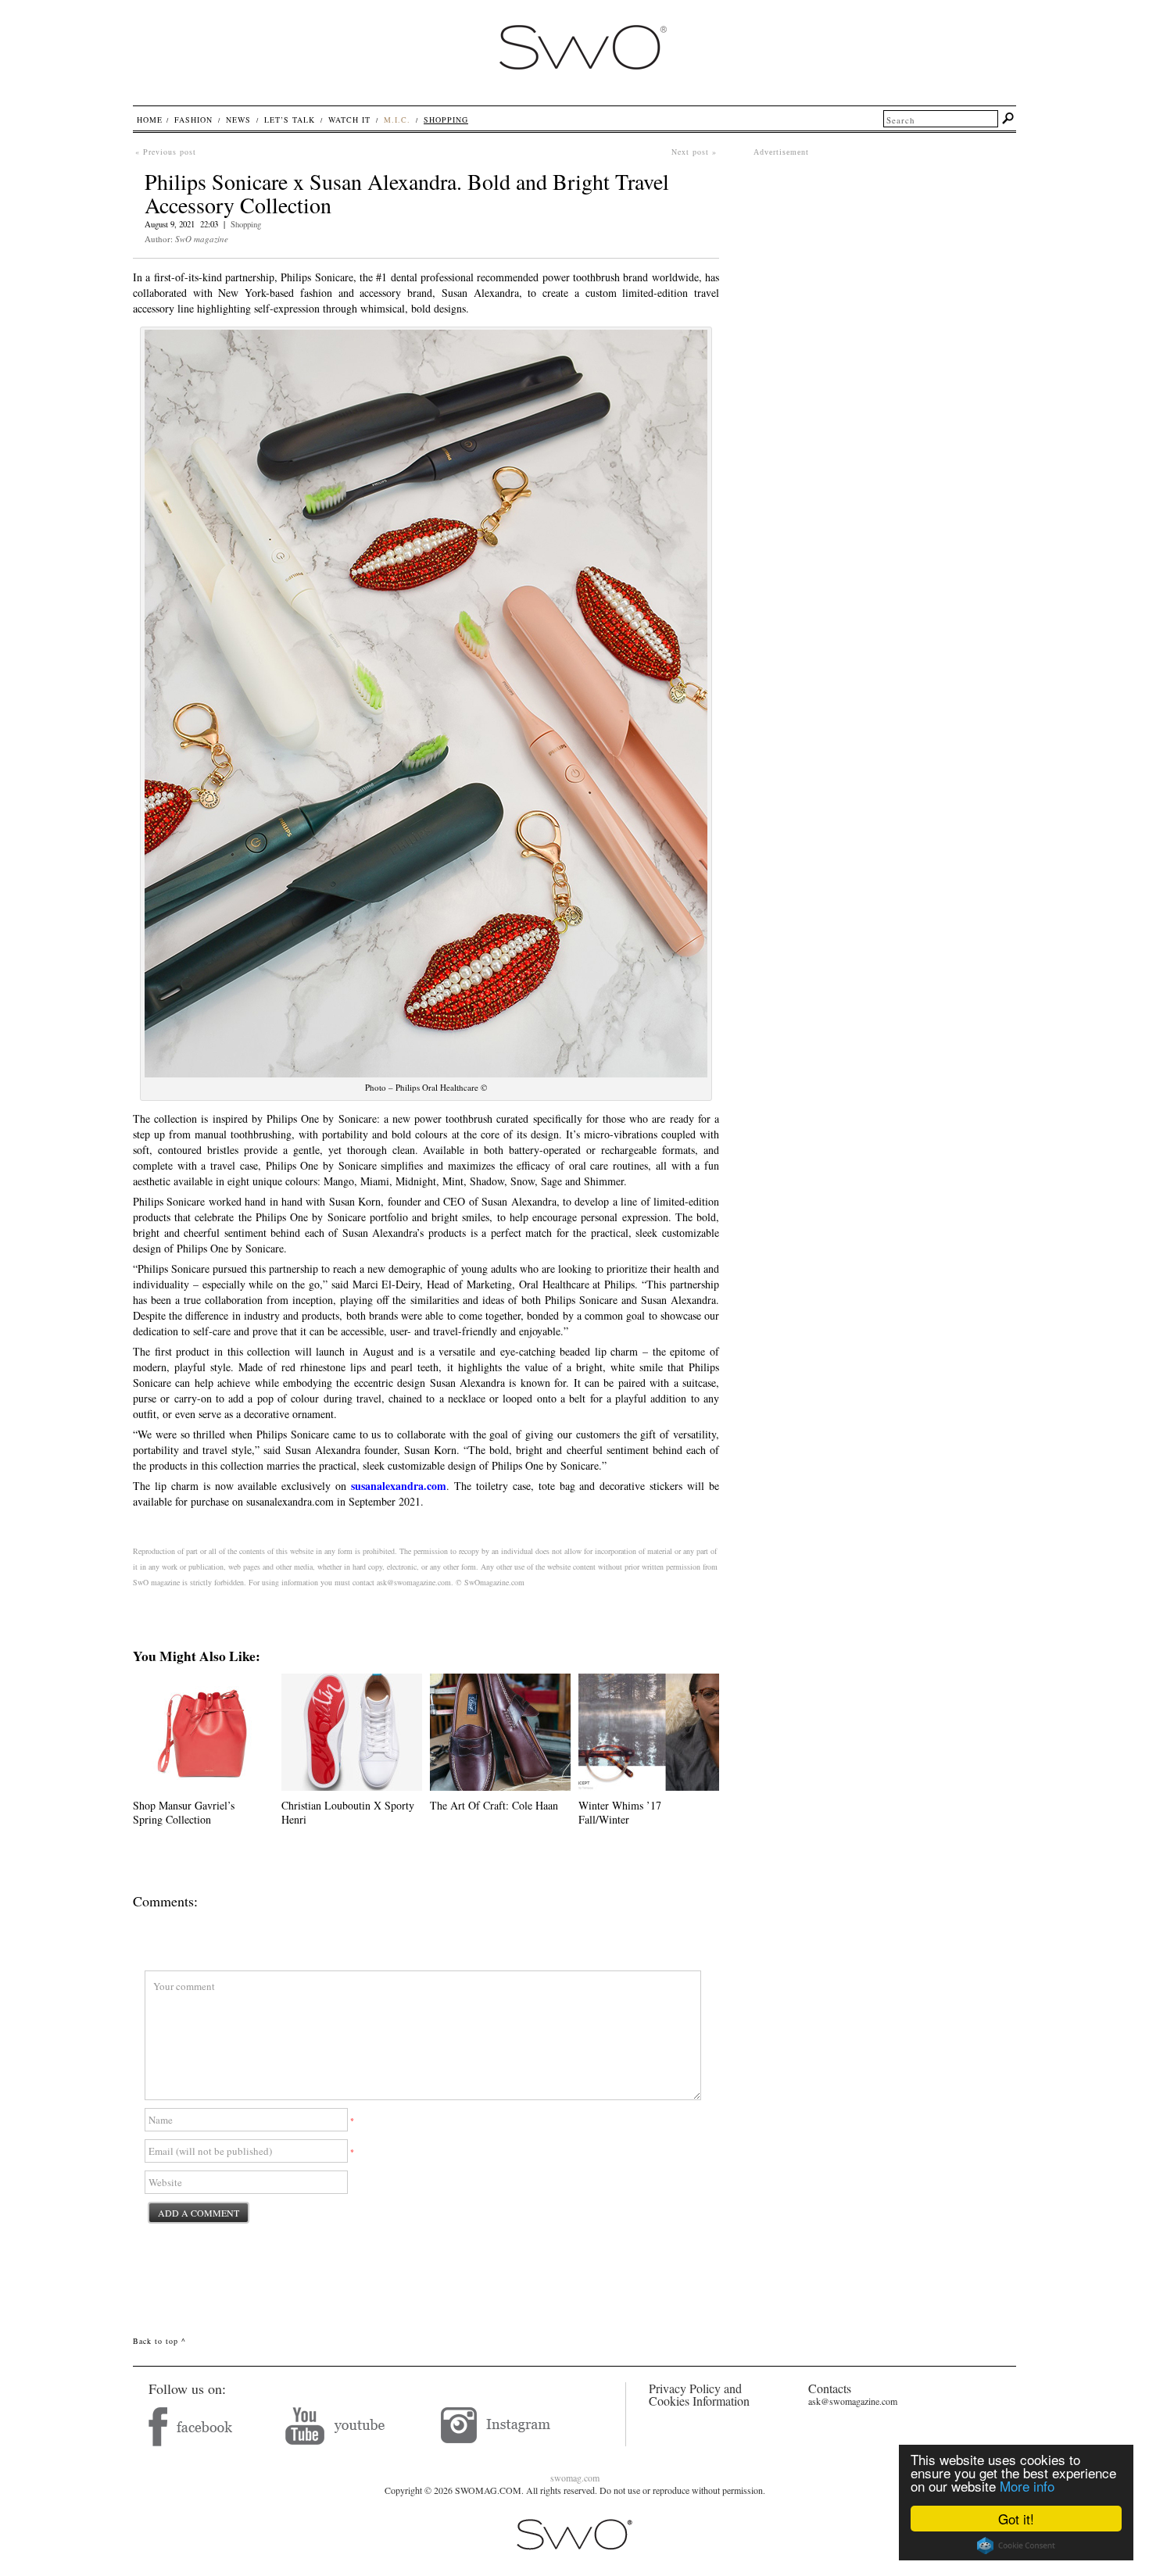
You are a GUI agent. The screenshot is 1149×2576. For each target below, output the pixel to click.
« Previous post (166, 152)
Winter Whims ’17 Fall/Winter (620, 1812)
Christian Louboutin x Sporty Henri (348, 1812)
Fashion (193, 120)
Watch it (349, 120)
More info (1027, 2486)
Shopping (246, 224)
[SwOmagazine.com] (582, 84)
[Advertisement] (885, 267)
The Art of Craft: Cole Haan (494, 1805)
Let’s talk (290, 120)
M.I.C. (397, 120)
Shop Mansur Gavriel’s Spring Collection (184, 1812)
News (238, 120)
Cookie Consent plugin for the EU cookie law (1016, 2546)
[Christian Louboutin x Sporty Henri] (352, 1786)
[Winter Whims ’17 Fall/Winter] (649, 1786)
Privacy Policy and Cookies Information (699, 2394)
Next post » (694, 152)
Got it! (1016, 2519)
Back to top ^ (159, 2341)
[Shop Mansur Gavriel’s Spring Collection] (203, 1786)
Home (150, 120)
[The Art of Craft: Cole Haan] (500, 1786)
